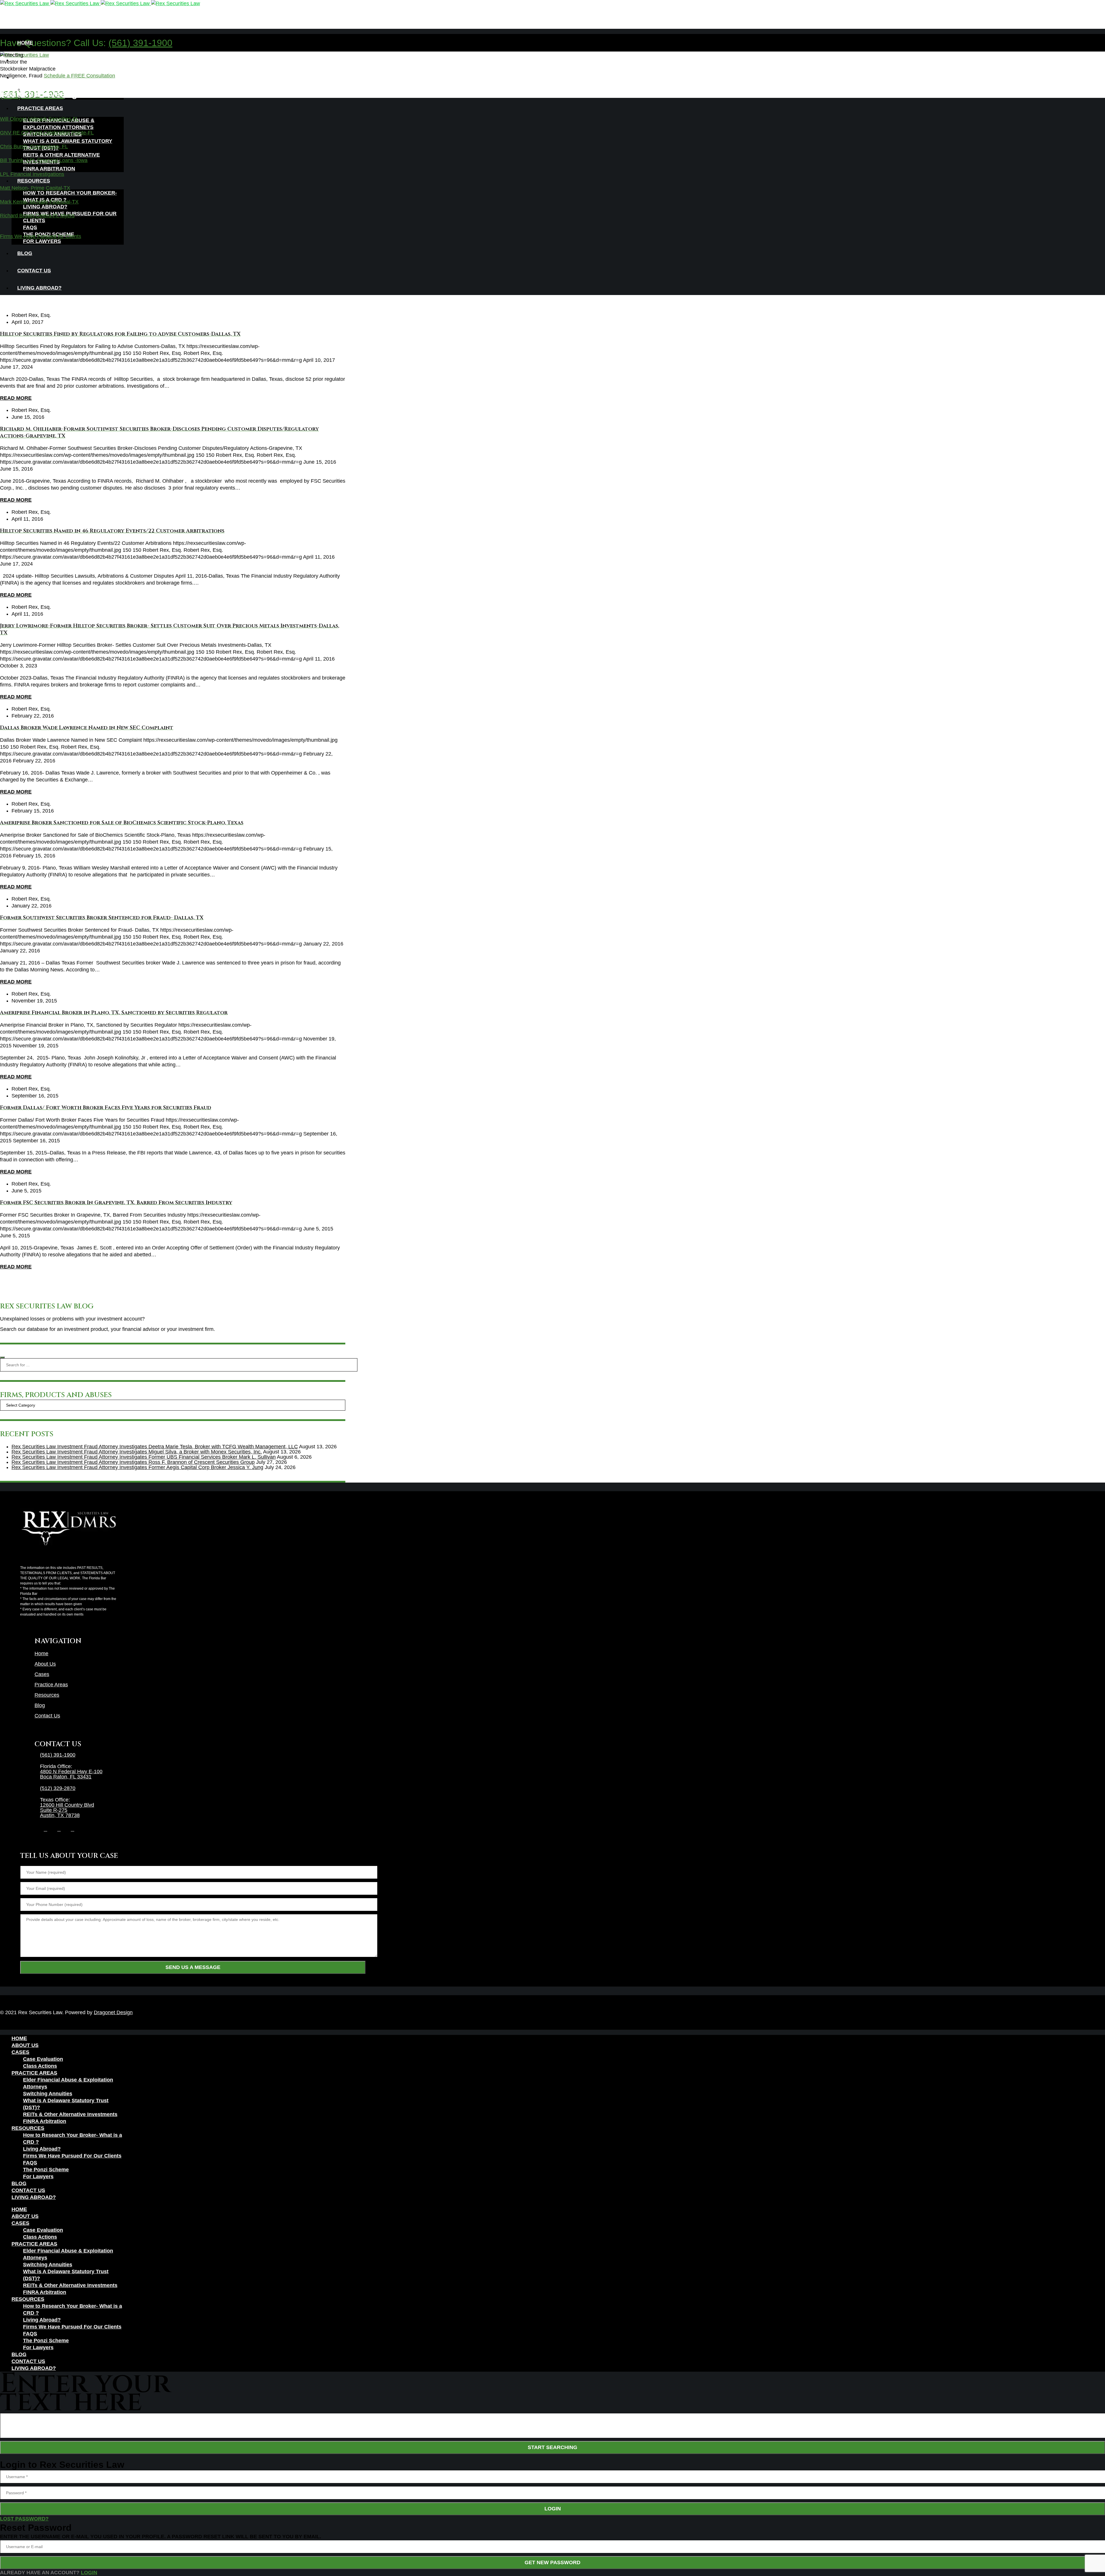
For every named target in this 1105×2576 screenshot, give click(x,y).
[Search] (2, 1357)
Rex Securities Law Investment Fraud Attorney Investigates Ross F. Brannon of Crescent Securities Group (133, 1462)
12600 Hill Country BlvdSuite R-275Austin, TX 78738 (67, 1810)
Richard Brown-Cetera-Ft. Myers (37, 216)
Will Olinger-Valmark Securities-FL (39, 119)
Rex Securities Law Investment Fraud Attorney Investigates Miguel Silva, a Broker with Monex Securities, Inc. (137, 1452)
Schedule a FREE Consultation (79, 76)
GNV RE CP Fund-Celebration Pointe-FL (47, 133)
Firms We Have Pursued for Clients (41, 236)
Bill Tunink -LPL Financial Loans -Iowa (44, 160)
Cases (42, 1674)
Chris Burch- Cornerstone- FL (34, 147)
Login (553, 2509)
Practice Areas (51, 1685)
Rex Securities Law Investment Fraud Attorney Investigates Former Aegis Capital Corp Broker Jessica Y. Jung (137, 1467)
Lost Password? (24, 2519)
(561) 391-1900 (140, 43)
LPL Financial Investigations (32, 174)
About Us (45, 1664)
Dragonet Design (113, 2012)
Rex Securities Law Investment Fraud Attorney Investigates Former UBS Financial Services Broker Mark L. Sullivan (144, 1457)
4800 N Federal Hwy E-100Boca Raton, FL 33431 (71, 1774)
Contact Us (47, 1716)
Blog (40, 1705)
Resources (47, 1695)
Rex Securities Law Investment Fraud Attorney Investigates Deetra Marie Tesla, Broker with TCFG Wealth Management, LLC (155, 1447)
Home (41, 1654)
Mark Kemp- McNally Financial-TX (39, 202)
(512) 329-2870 (58, 1788)
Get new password (552, 2562)
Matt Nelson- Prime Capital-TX (35, 188)
